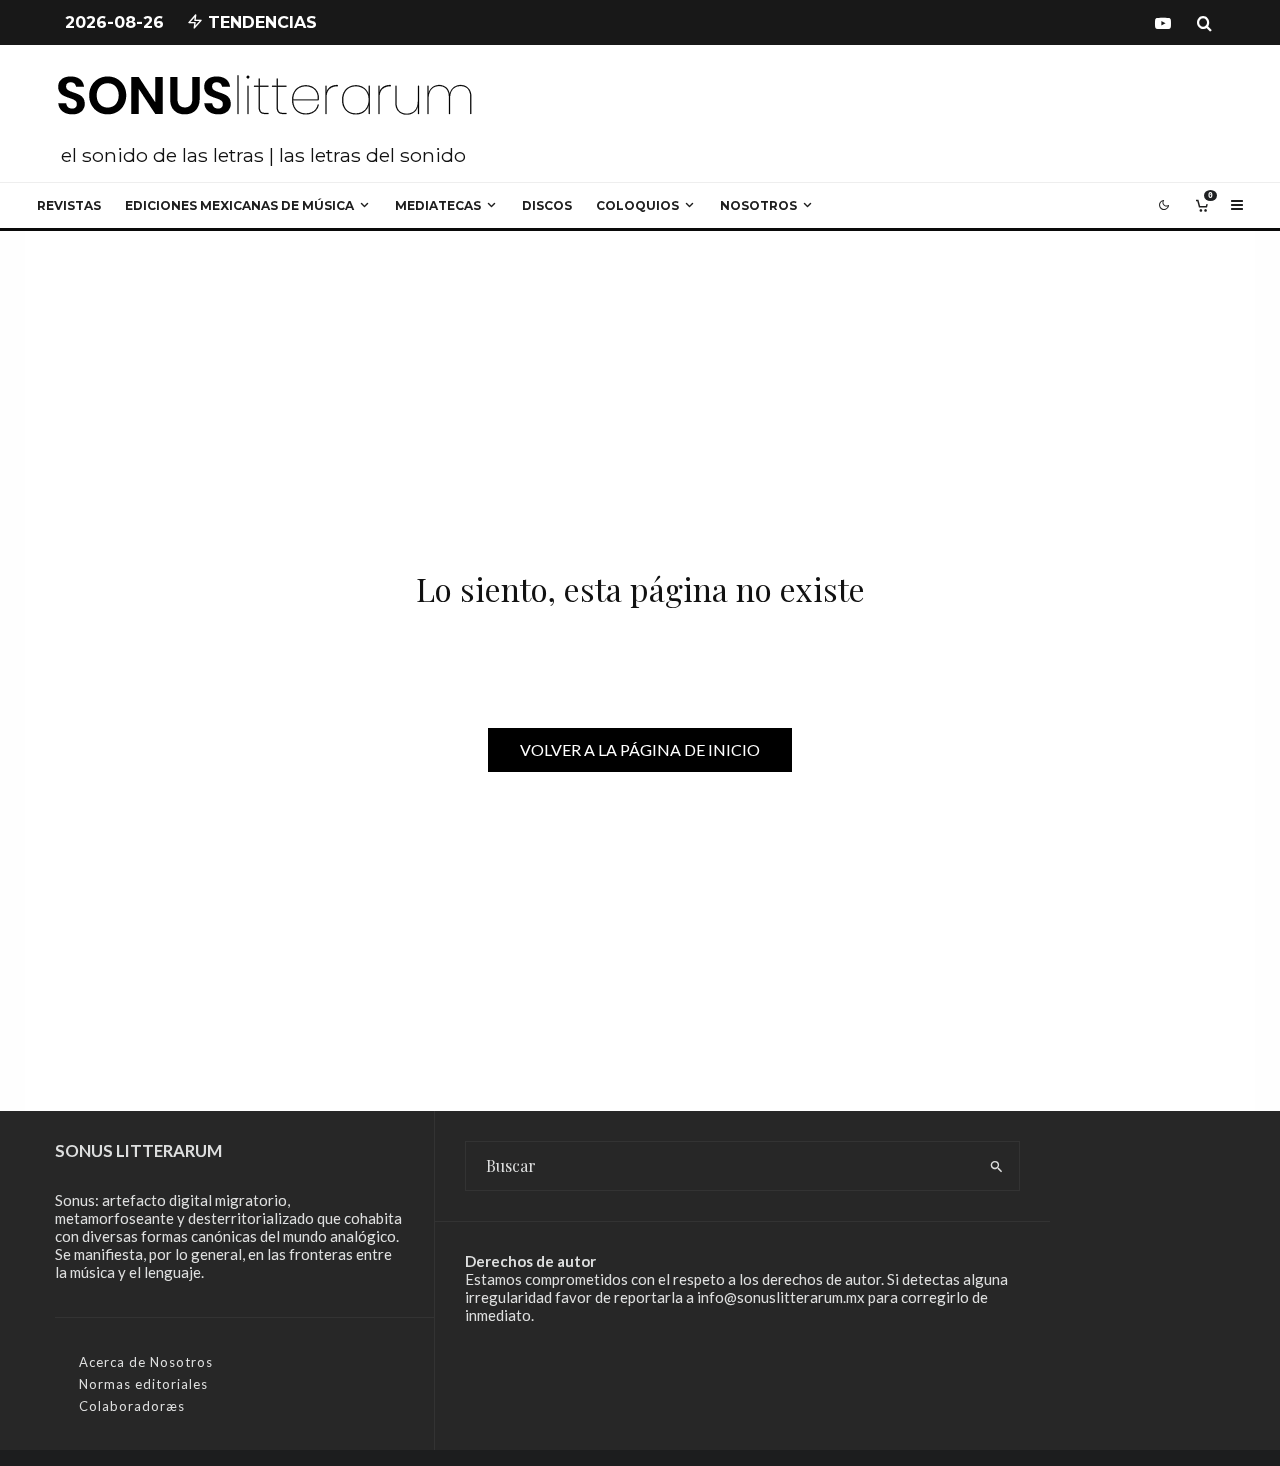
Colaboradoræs (132, 1406)
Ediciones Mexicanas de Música (239, 205)
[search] (996, 1166)
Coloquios (637, 205)
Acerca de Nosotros (146, 1362)
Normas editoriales (143, 1384)
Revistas (69, 205)
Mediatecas (438, 205)
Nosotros (758, 205)
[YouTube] (1163, 23)
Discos (547, 205)
